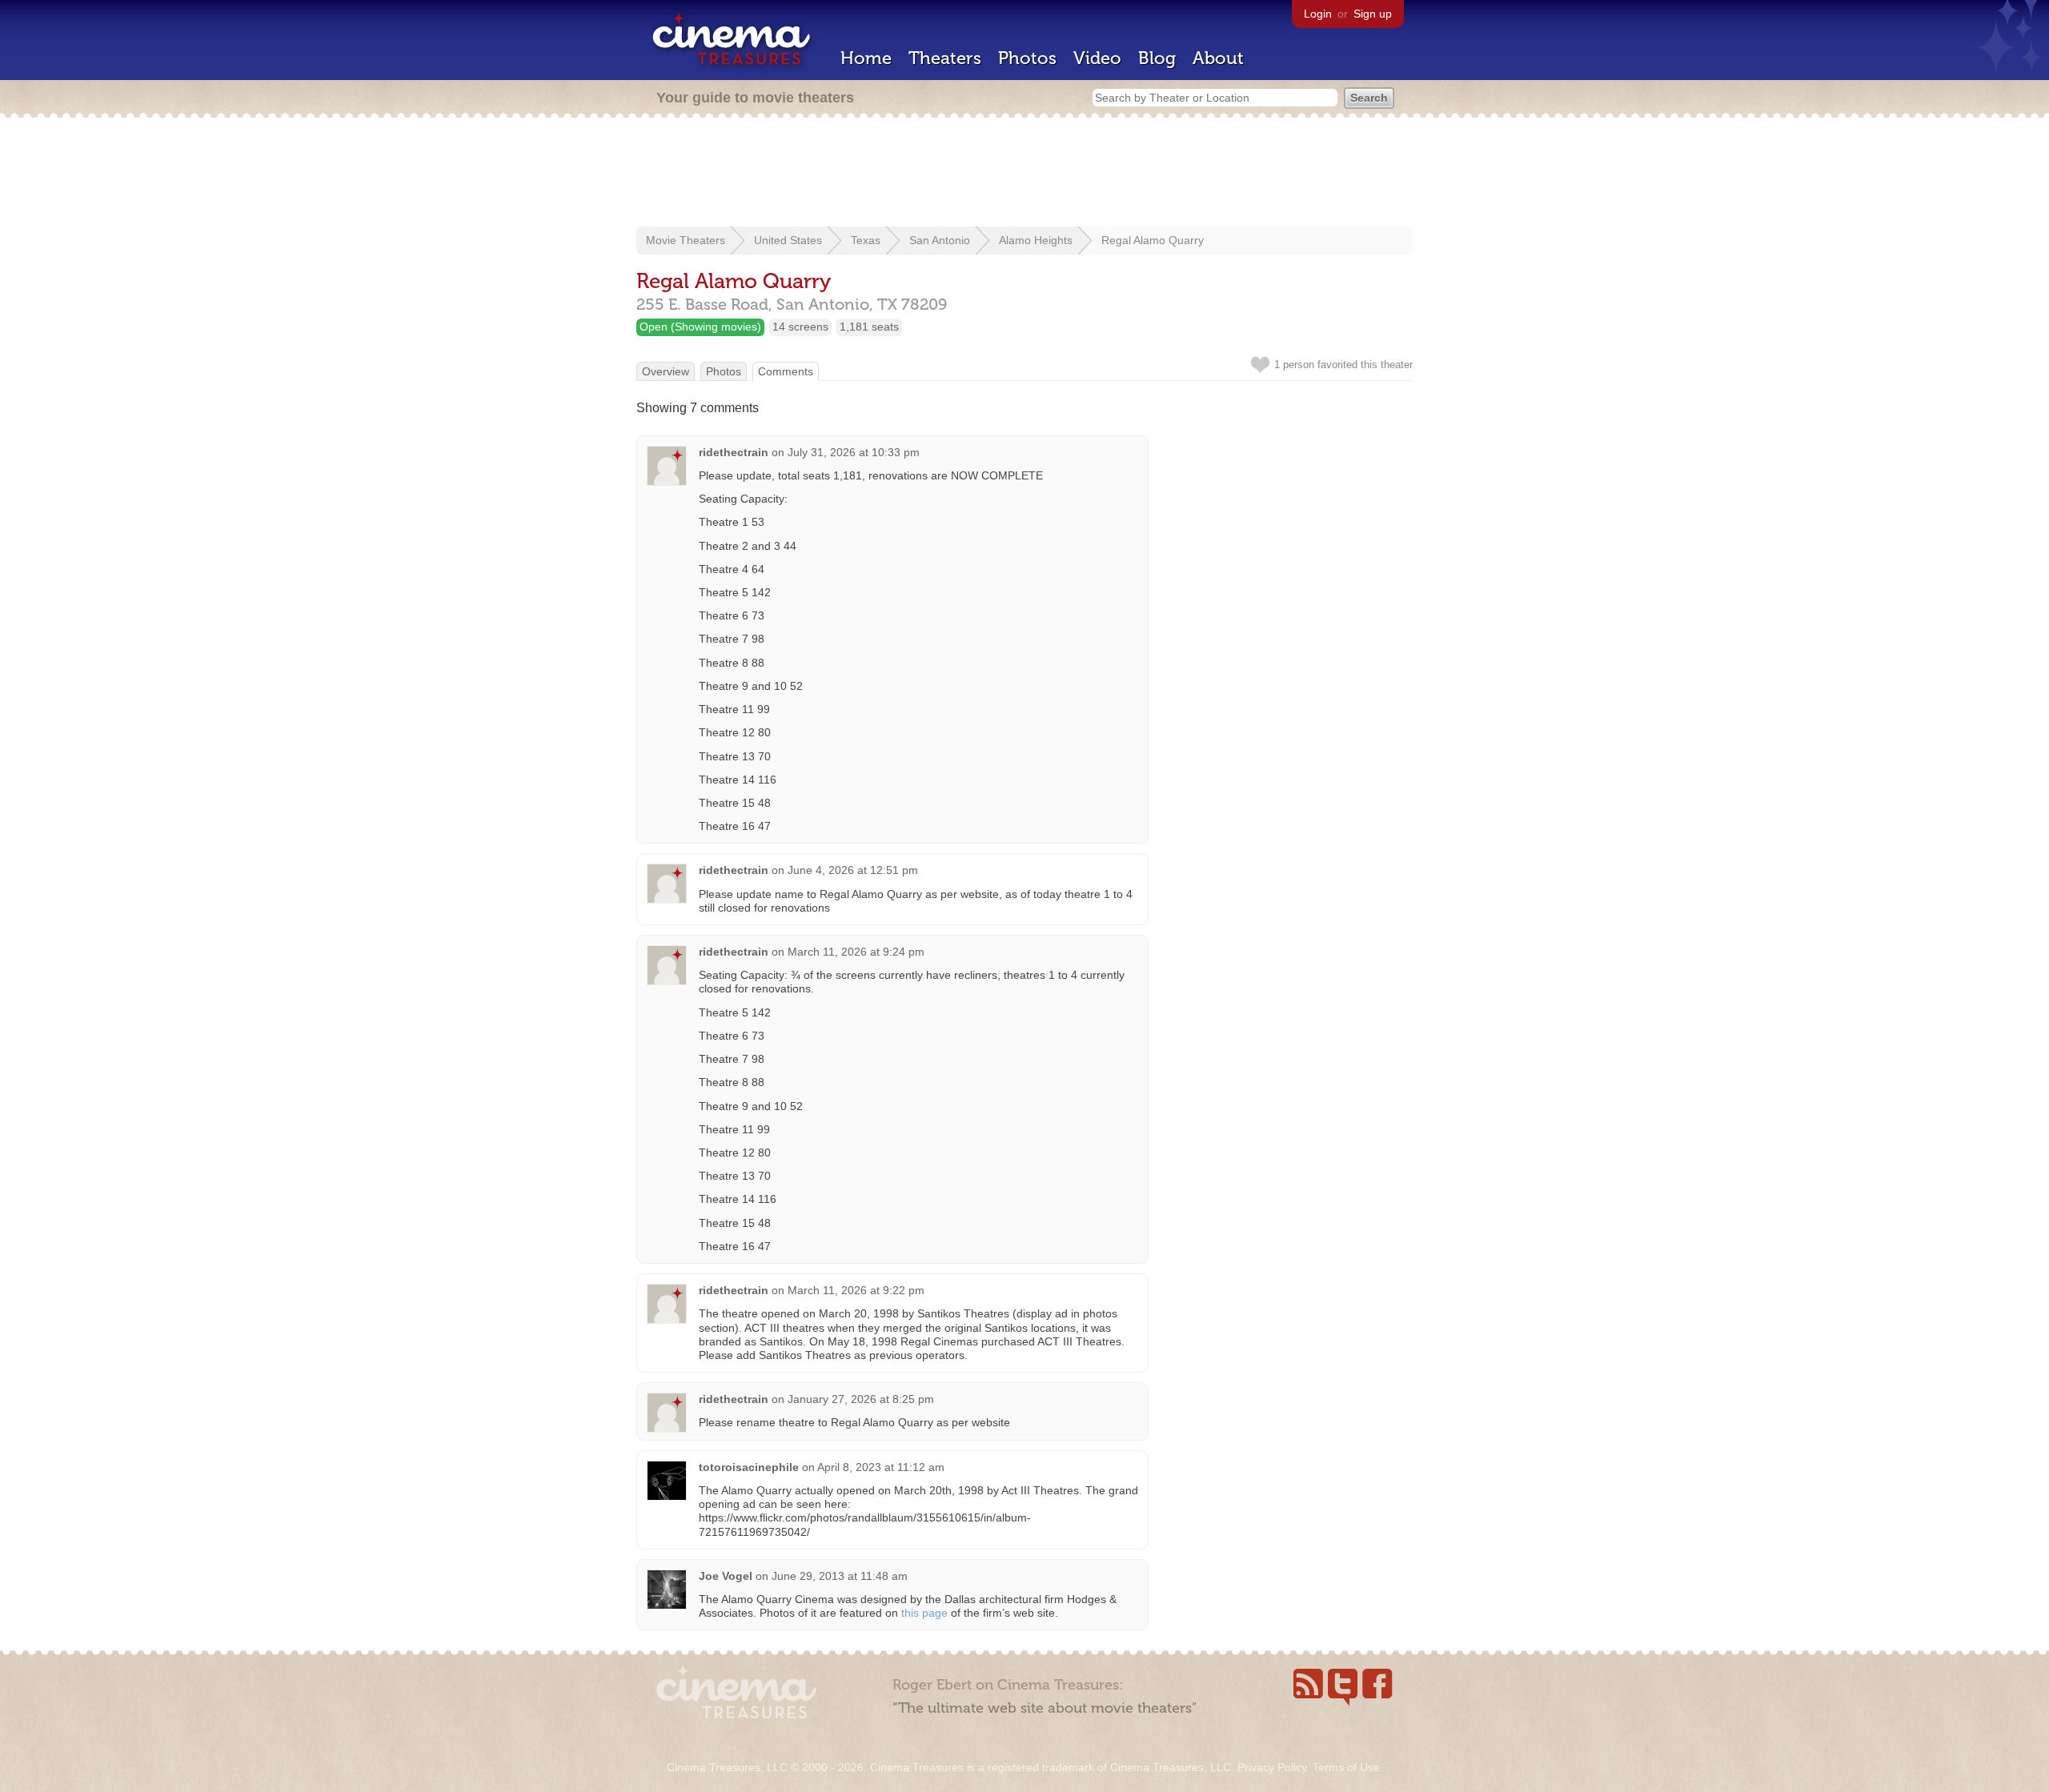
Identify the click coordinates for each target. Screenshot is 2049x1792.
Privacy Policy (1272, 1767)
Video (1097, 58)
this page (924, 1613)
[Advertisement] (1024, 174)
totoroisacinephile (749, 1467)
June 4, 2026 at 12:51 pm (853, 870)
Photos (1027, 58)
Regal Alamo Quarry (1153, 240)
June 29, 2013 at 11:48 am (840, 1576)
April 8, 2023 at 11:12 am (881, 1467)
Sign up (1373, 14)
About (1218, 58)
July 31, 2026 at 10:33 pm (854, 452)
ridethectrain (734, 452)
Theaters (945, 58)
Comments (786, 371)
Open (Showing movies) (700, 327)
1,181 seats (869, 327)
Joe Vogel (726, 1576)
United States (788, 240)
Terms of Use (1346, 1767)
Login (1318, 14)
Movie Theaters (686, 240)
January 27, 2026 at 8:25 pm (861, 1399)
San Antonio (940, 240)
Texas (866, 240)
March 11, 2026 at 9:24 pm (856, 952)
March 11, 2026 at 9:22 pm (856, 1290)
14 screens (800, 327)
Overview (666, 371)
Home (866, 58)
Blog (1157, 58)
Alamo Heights (1036, 240)
